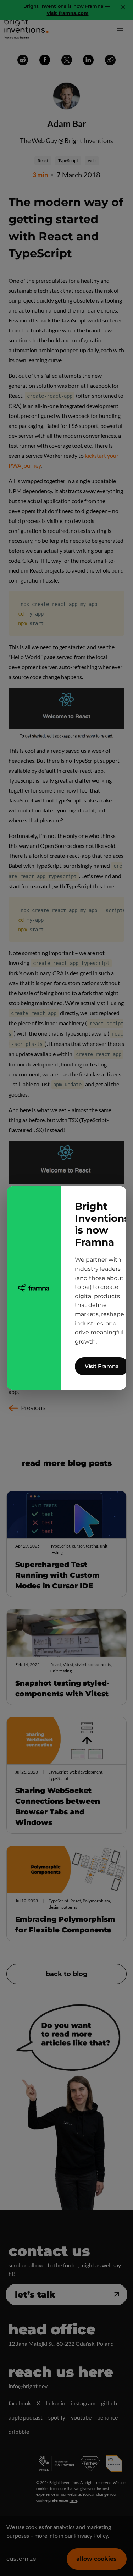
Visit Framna (102, 1366)
